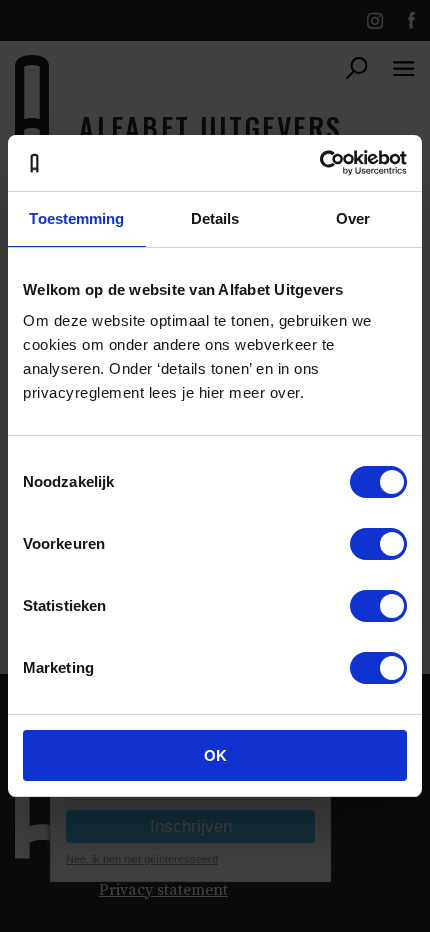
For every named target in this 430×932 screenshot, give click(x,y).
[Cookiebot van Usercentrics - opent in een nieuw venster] (319, 163)
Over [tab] (353, 218)
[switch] (378, 544)
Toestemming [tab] (76, 218)
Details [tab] (215, 218)
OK (215, 755)
